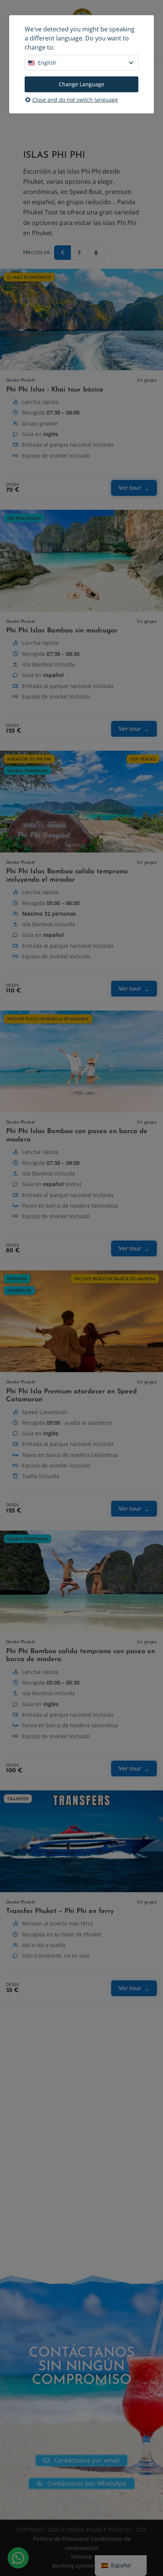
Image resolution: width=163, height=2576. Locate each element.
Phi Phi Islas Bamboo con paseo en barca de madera (77, 1136)
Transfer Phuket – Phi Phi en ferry (60, 1911)
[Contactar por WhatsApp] (18, 2558)
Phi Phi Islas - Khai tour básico (55, 390)
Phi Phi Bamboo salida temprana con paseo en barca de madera (81, 1656)
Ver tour (130, 488)
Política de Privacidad (61, 2539)
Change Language (81, 84)
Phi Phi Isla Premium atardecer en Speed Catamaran (71, 1396)
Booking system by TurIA (85, 2566)
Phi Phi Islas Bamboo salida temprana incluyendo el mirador (67, 876)
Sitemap (82, 2557)
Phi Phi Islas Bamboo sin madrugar (62, 631)
